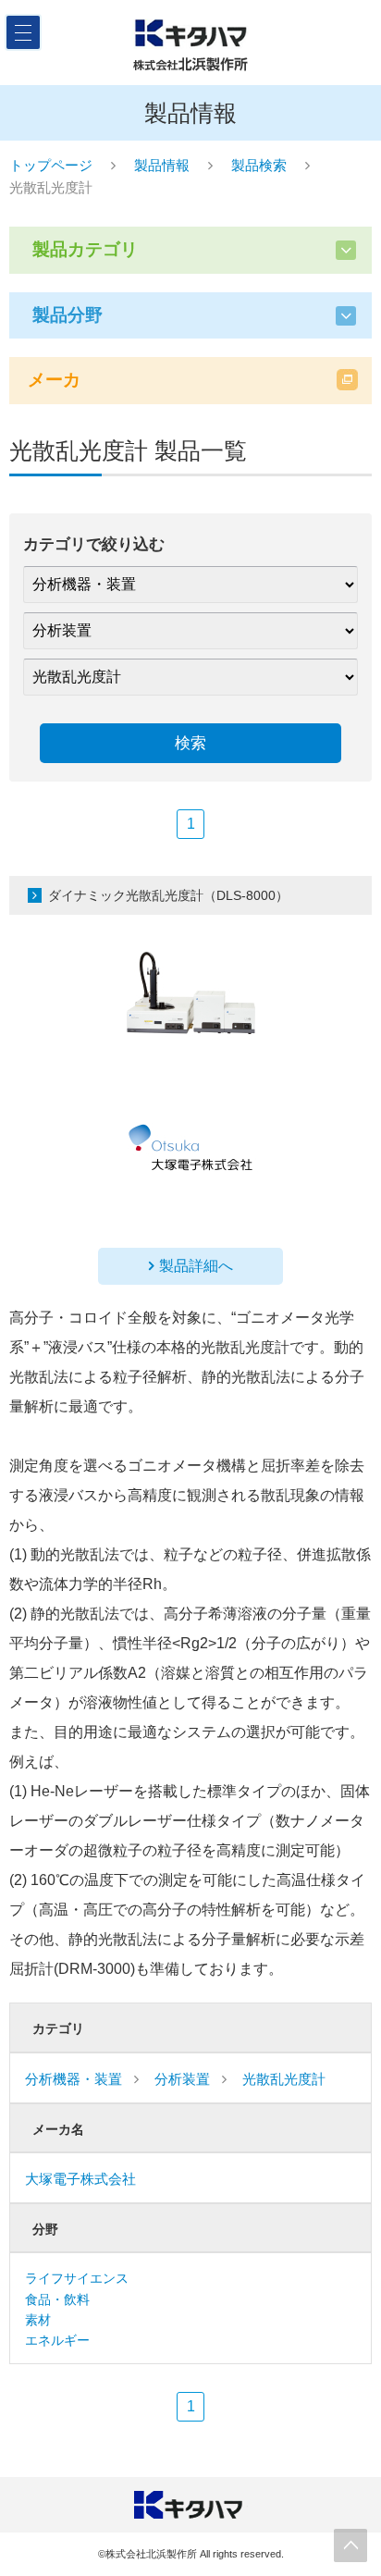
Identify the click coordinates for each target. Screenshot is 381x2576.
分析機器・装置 (74, 2079)
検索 (190, 743)
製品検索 (259, 165)
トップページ (51, 165)
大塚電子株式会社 (80, 2179)
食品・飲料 (57, 2299)
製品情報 (162, 165)
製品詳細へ (196, 1266)
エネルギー (57, 2340)
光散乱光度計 (284, 2079)
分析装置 (182, 2079)
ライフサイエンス (77, 2278)
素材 (38, 2320)
